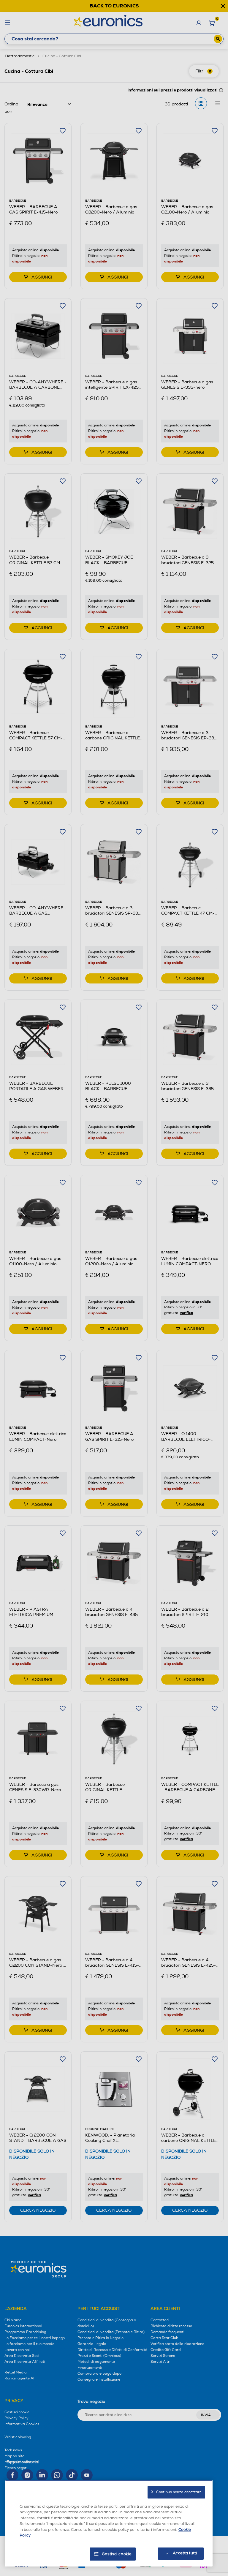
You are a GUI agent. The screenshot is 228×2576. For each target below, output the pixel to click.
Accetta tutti (185, 2553)
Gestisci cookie (117, 2554)
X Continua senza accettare (176, 2492)
